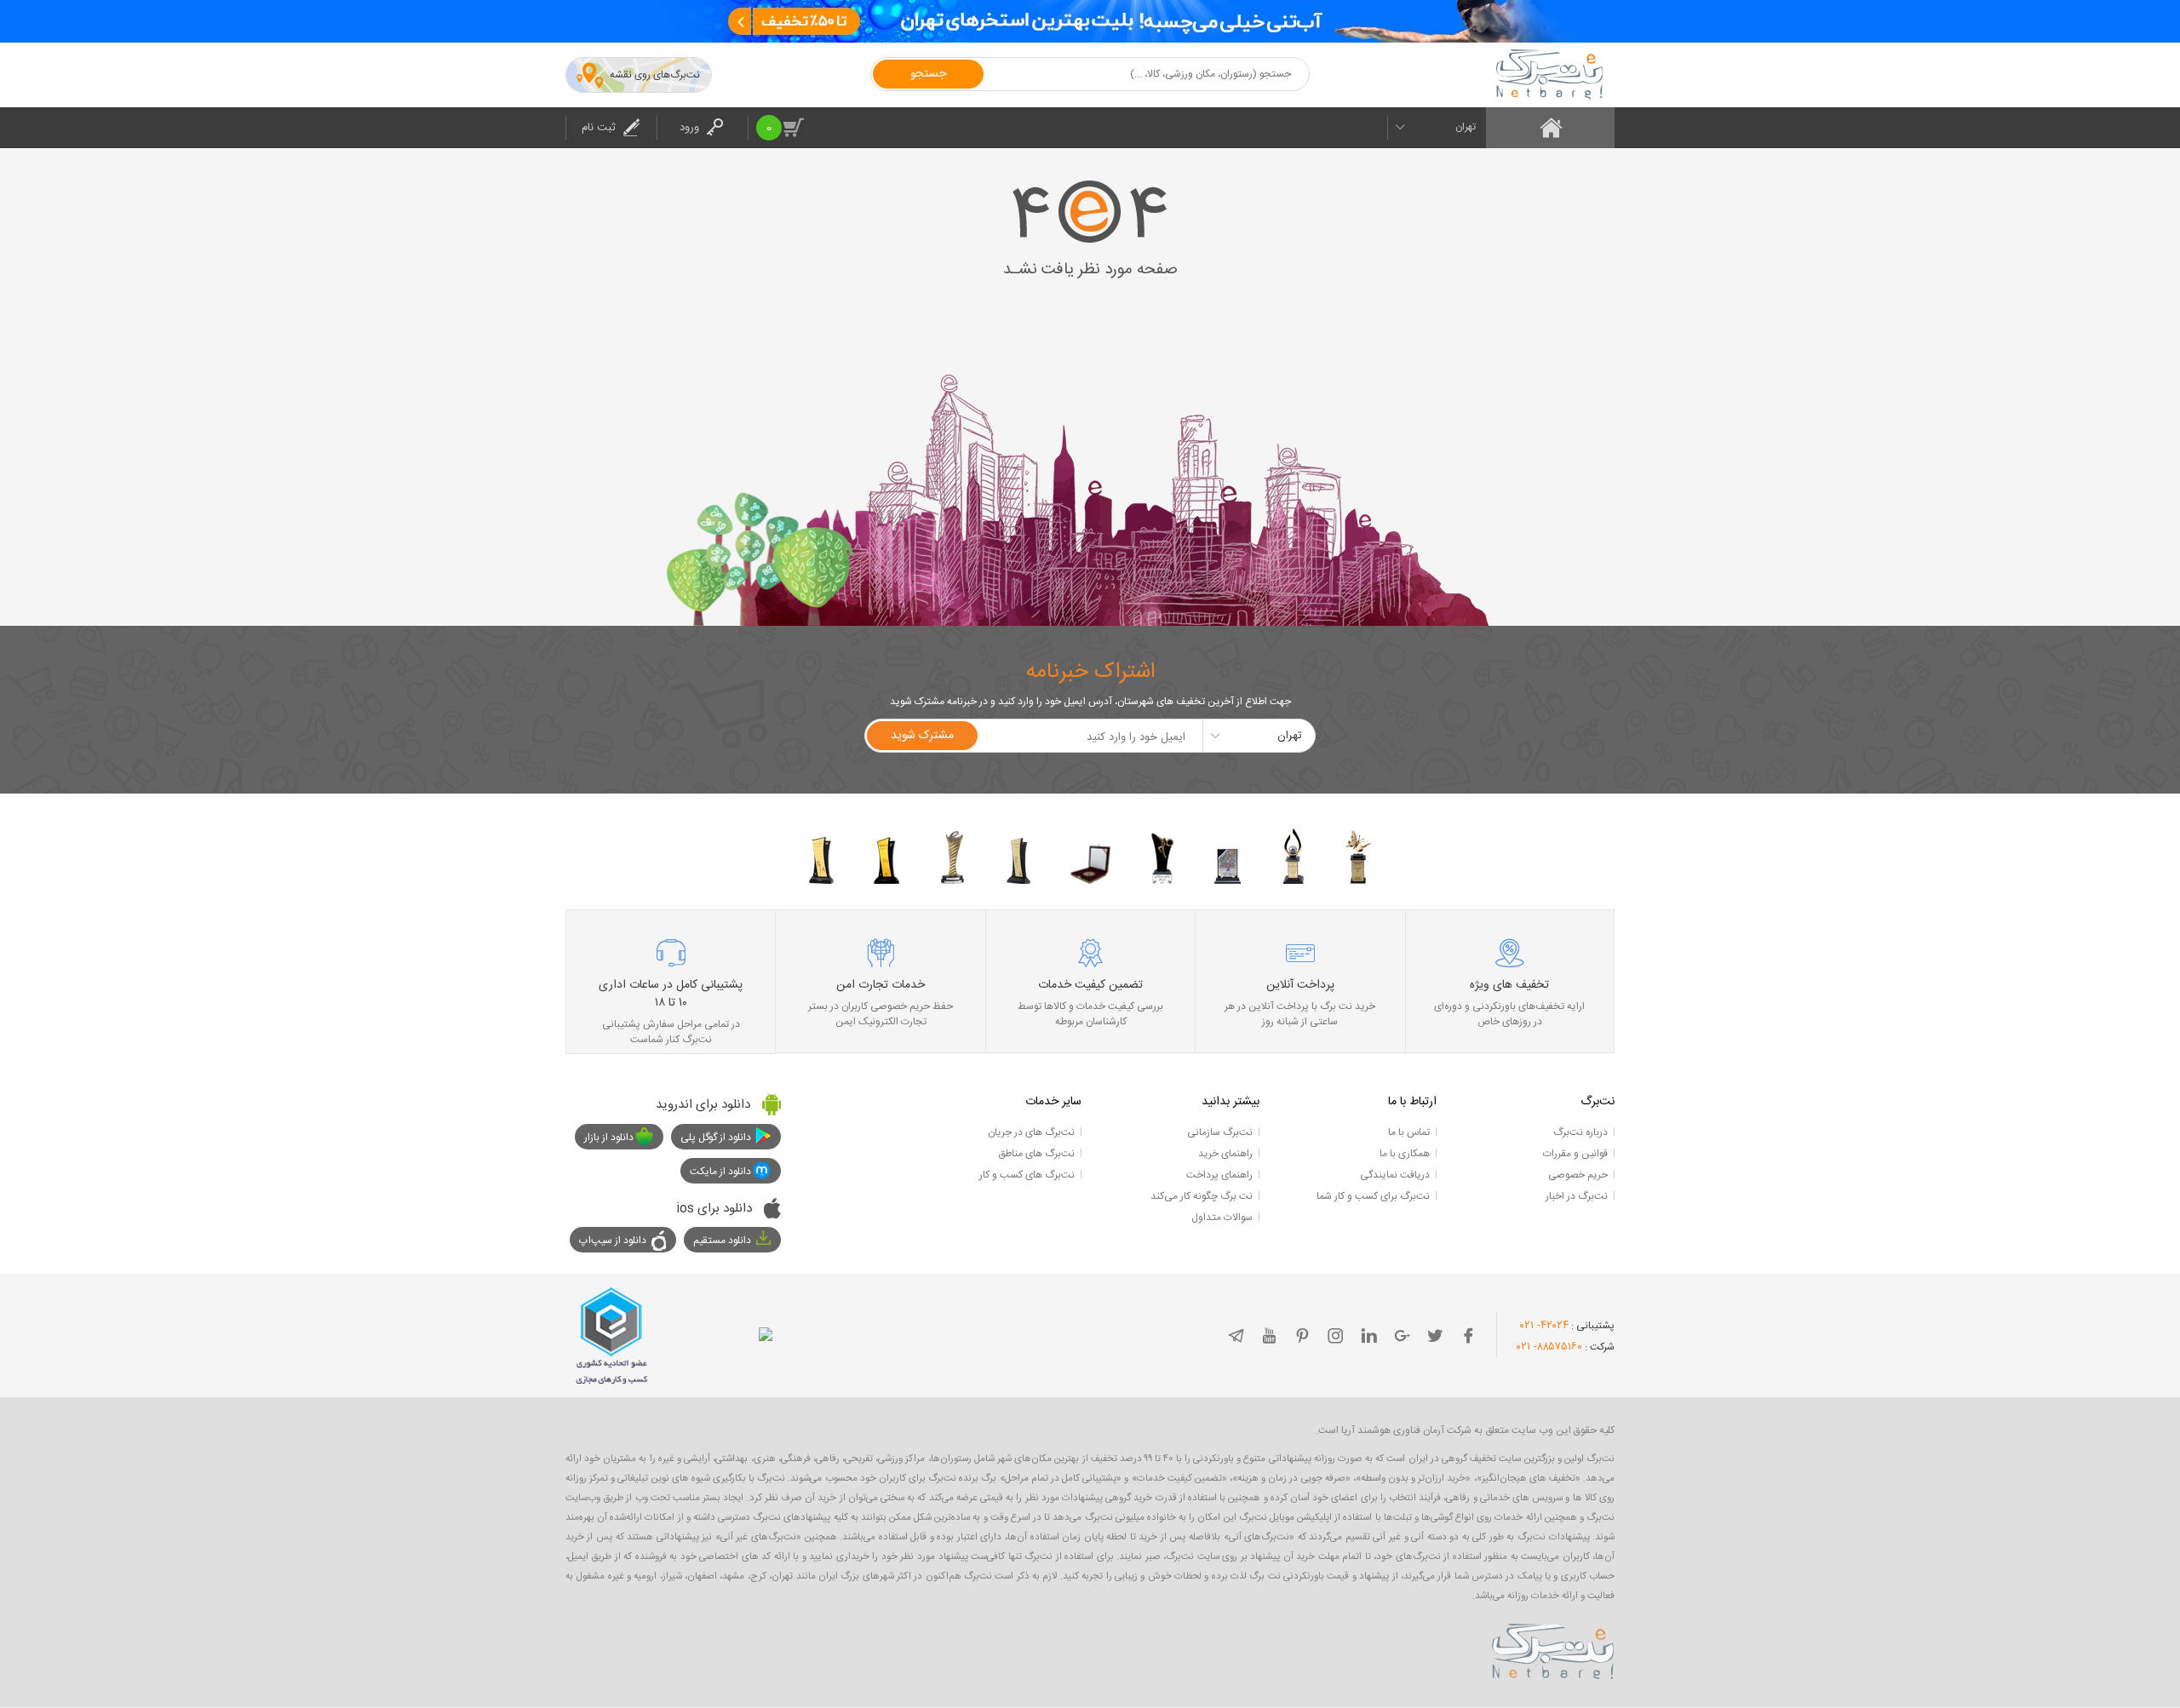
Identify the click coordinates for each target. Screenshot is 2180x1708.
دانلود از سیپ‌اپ (613, 1241)
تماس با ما (1409, 1132)
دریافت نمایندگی (1395, 1175)
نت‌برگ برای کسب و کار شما (1373, 1196)
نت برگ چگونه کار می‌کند (1202, 1196)
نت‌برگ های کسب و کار (1027, 1175)
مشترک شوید (922, 736)
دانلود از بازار (609, 1138)
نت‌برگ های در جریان (1031, 1132)
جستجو (928, 74)
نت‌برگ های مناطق (1036, 1154)
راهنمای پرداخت (1219, 1175)
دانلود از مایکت (720, 1172)
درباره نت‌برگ (1580, 1132)
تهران (1466, 127)
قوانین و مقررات (1575, 1154)
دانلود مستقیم (722, 1241)
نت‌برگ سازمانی (1220, 1132)
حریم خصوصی (1578, 1175)
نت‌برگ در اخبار (1577, 1196)
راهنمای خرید (1225, 1154)
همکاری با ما (1405, 1154)
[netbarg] (1553, 1648)
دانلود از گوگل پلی (716, 1138)
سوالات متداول (1222, 1218)
